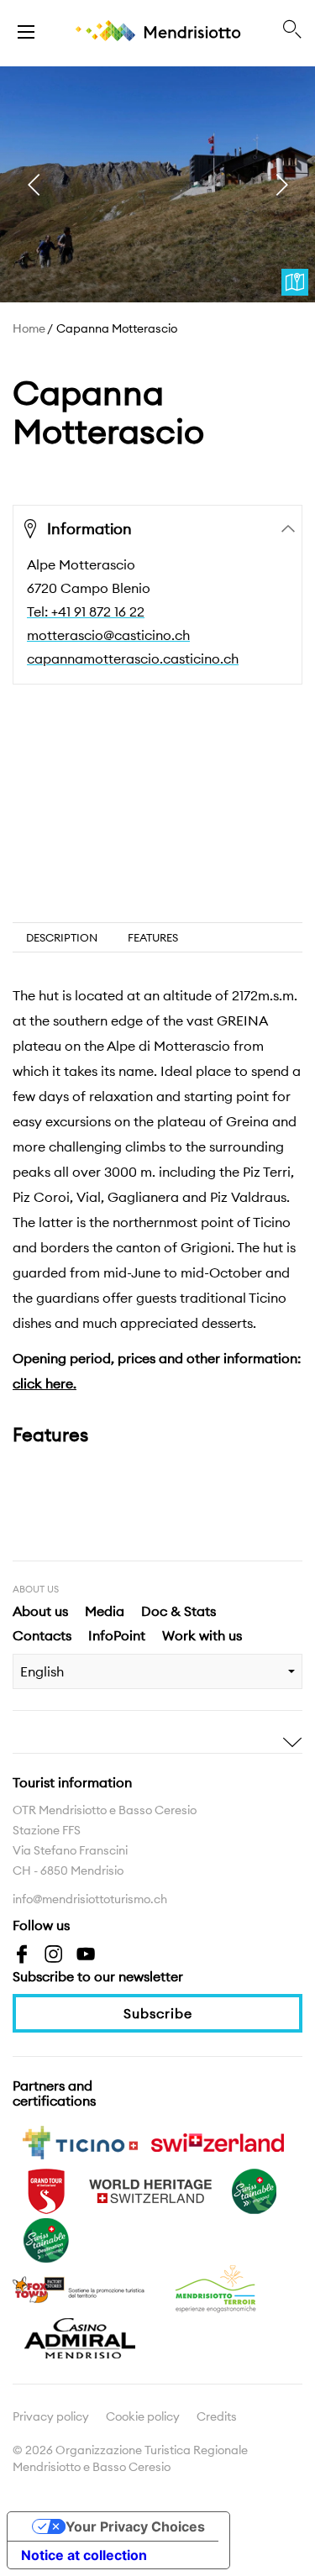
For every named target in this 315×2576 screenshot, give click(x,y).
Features (153, 937)
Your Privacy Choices (135, 2526)
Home (29, 328)
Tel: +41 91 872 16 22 (86, 611)
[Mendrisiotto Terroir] (218, 2288)
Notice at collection (84, 2555)
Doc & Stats (178, 1611)
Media (105, 1611)
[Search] (292, 30)
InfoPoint (117, 1635)
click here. (45, 1383)
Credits (217, 2416)
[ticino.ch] (80, 2141)
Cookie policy (143, 2416)
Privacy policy (51, 2416)
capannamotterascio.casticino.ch (133, 658)
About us (40, 1611)
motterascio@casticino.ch (108, 635)
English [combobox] (42, 1671)
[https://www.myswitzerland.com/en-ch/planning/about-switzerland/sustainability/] (255, 2190)
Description (62, 937)
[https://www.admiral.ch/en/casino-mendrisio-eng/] (80, 2337)
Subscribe (158, 2013)
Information (89, 529)
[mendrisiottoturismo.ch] (26, 30)
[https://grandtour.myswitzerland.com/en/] (46, 2190)
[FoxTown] (80, 2288)
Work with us (202, 1635)
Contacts (42, 1635)
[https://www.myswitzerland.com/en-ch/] (218, 2141)
